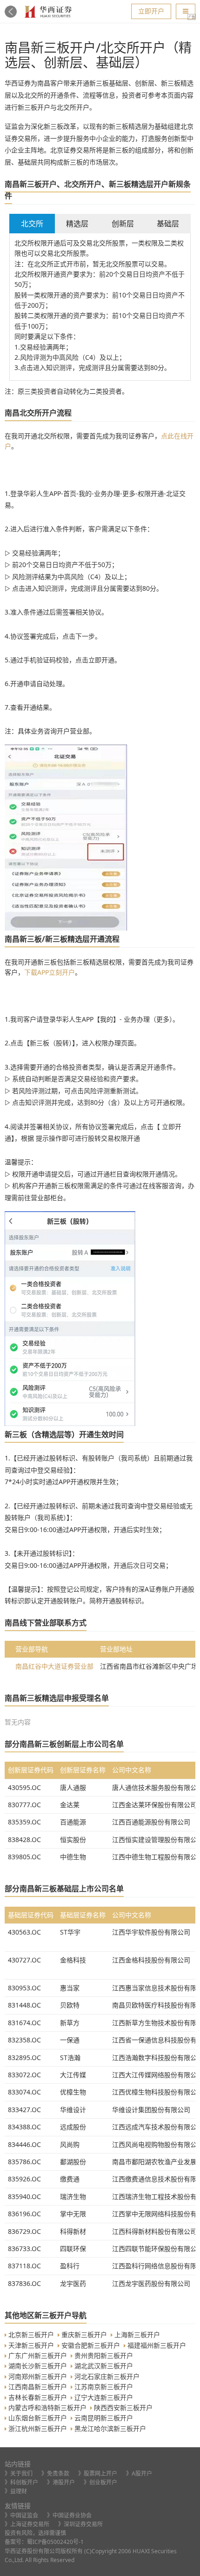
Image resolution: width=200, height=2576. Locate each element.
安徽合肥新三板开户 (92, 2345)
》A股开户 (139, 2474)
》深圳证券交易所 (80, 2524)
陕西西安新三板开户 (124, 2408)
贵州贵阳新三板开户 (105, 2355)
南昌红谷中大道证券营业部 (54, 1666)
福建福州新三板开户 (158, 2345)
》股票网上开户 (98, 2474)
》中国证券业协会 (69, 2515)
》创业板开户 (100, 2482)
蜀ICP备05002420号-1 (55, 2542)
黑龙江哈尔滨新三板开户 (111, 2428)
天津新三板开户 (32, 2345)
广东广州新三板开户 (39, 2355)
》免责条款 (55, 2474)
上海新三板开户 (138, 2335)
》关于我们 (19, 2474)
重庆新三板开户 (85, 2335)
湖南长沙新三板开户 (39, 2366)
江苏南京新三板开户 (105, 2387)
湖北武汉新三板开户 (105, 2366)
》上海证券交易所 (27, 2524)
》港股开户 (61, 2482)
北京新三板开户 (32, 2335)
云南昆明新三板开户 (105, 2418)
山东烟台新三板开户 (39, 2418)
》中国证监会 (21, 2515)
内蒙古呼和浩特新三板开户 (48, 2408)
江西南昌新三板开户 (39, 2387)
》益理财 (16, 2491)
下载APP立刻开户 (50, 972)
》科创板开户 (21, 2482)
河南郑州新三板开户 (39, 2376)
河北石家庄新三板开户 (108, 2376)
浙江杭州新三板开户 (39, 2428)
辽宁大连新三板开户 (105, 2397)
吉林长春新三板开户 (39, 2397)
